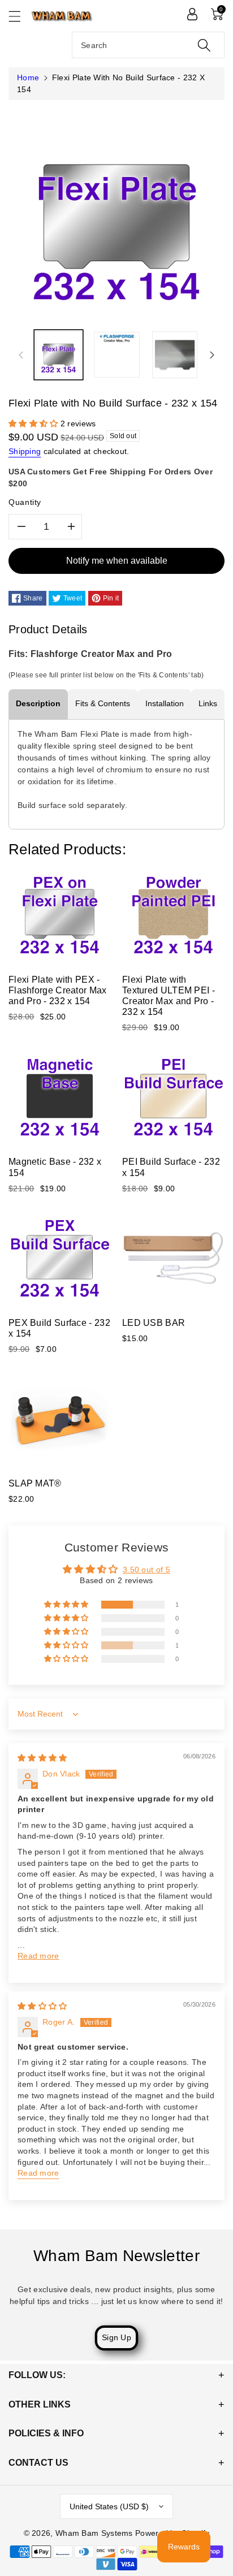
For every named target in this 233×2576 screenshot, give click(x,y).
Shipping (25, 451)
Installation (165, 703)
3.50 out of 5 (146, 1570)
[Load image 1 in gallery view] (59, 355)
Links (208, 703)
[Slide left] (21, 355)
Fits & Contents (103, 703)
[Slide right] (212, 355)
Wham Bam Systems (94, 2533)
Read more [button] (38, 1956)
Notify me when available (117, 561)
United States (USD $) (109, 2506)
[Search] (204, 45)
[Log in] (192, 14)
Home (28, 77)
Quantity (25, 502)
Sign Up (116, 2337)
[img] (42, 1758)
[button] (20, 16)
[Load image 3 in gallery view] (175, 355)
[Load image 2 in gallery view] (117, 355)
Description (38, 703)
